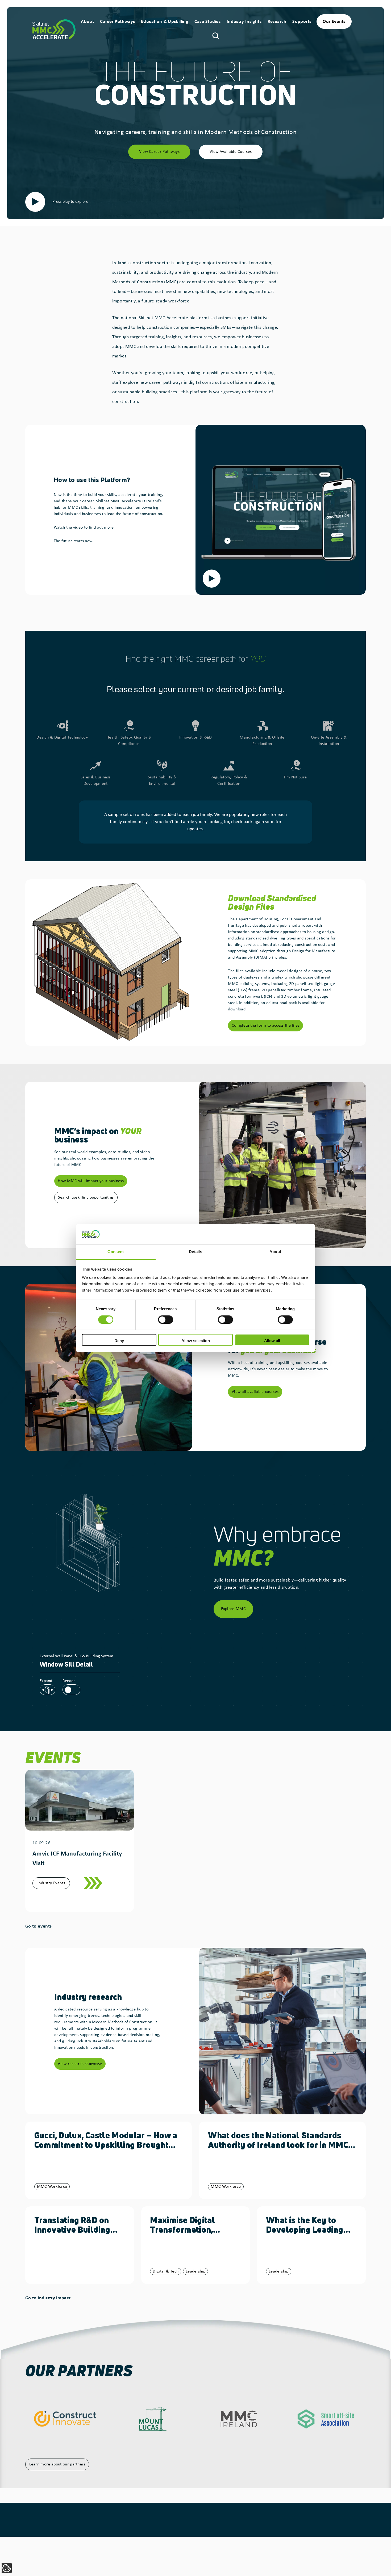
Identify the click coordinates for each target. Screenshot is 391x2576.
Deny (119, 1341)
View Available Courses (231, 152)
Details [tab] (195, 1252)
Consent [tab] (116, 1252)
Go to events (38, 1926)
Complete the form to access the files (266, 1026)
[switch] (166, 1319)
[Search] (216, 35)
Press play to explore (70, 202)
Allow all (272, 1341)
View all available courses (255, 1392)
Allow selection (196, 1341)
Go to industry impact (48, 2298)
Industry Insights (244, 22)
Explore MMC (234, 1609)
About (87, 22)
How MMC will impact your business (91, 1181)
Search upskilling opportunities (86, 1198)
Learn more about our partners (57, 2464)
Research (277, 22)
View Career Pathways (159, 152)
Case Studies (207, 22)
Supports (302, 22)
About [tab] (275, 1252)
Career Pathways (117, 22)
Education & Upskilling (165, 22)
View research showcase (80, 2064)
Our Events (334, 22)
